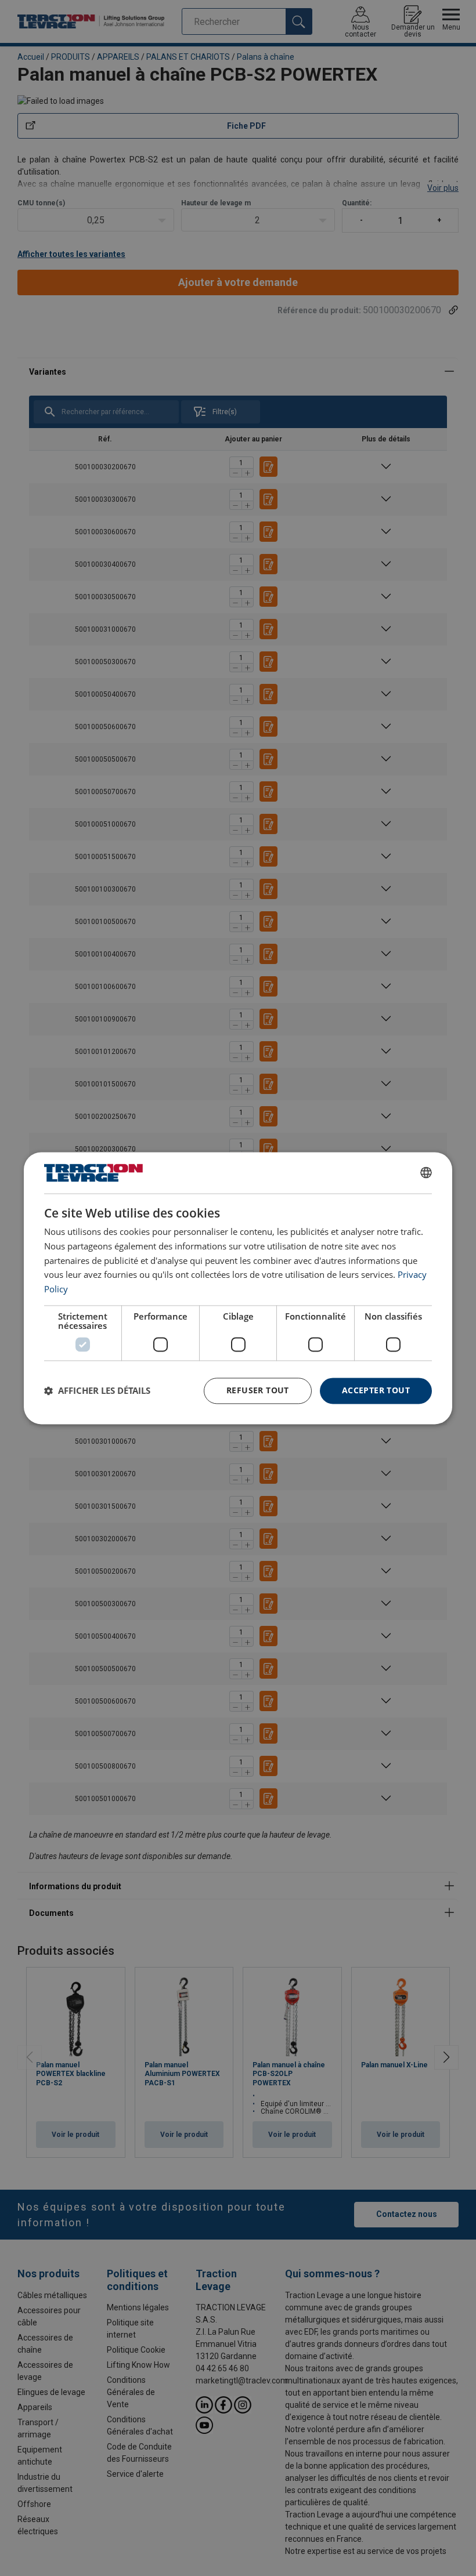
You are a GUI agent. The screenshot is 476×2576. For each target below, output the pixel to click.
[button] (97, 1391)
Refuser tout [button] (258, 1390)
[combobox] (426, 1173)
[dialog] (238, 1288)
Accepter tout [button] (376, 1390)
